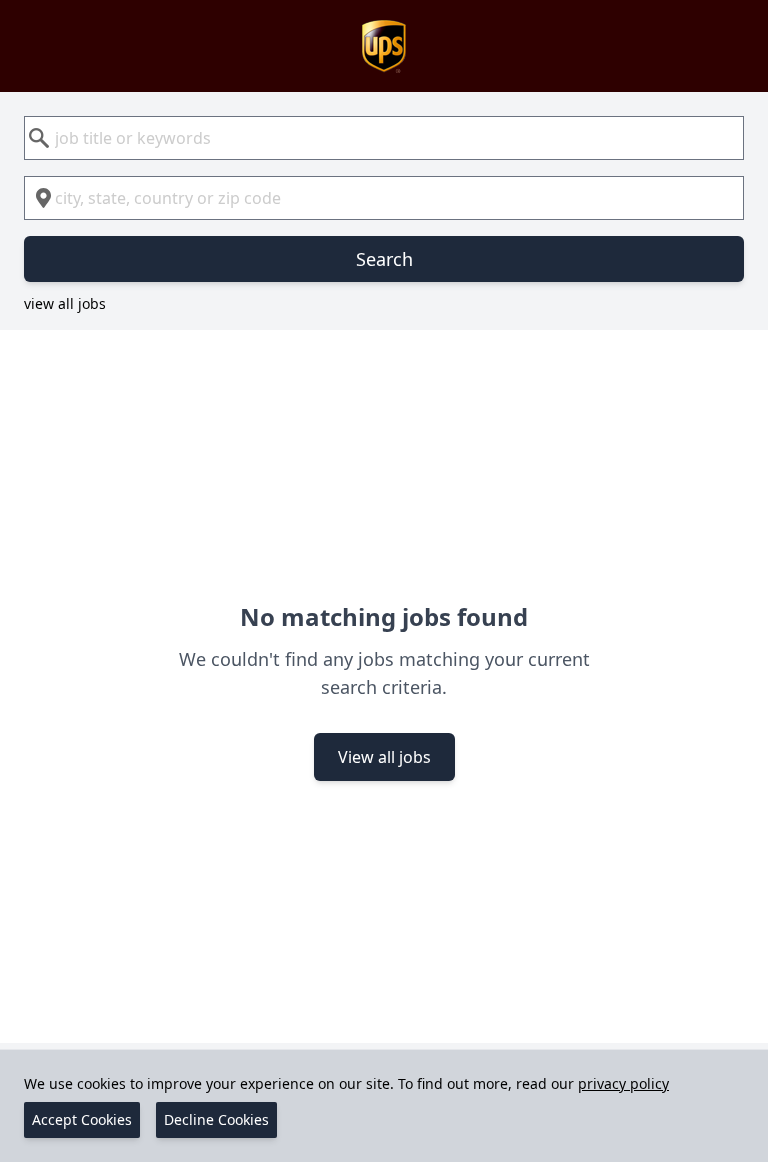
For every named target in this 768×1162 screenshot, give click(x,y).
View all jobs (384, 757)
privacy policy (623, 1083)
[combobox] (384, 138)
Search (384, 259)
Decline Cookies (216, 1119)
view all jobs (65, 303)
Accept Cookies (82, 1119)
